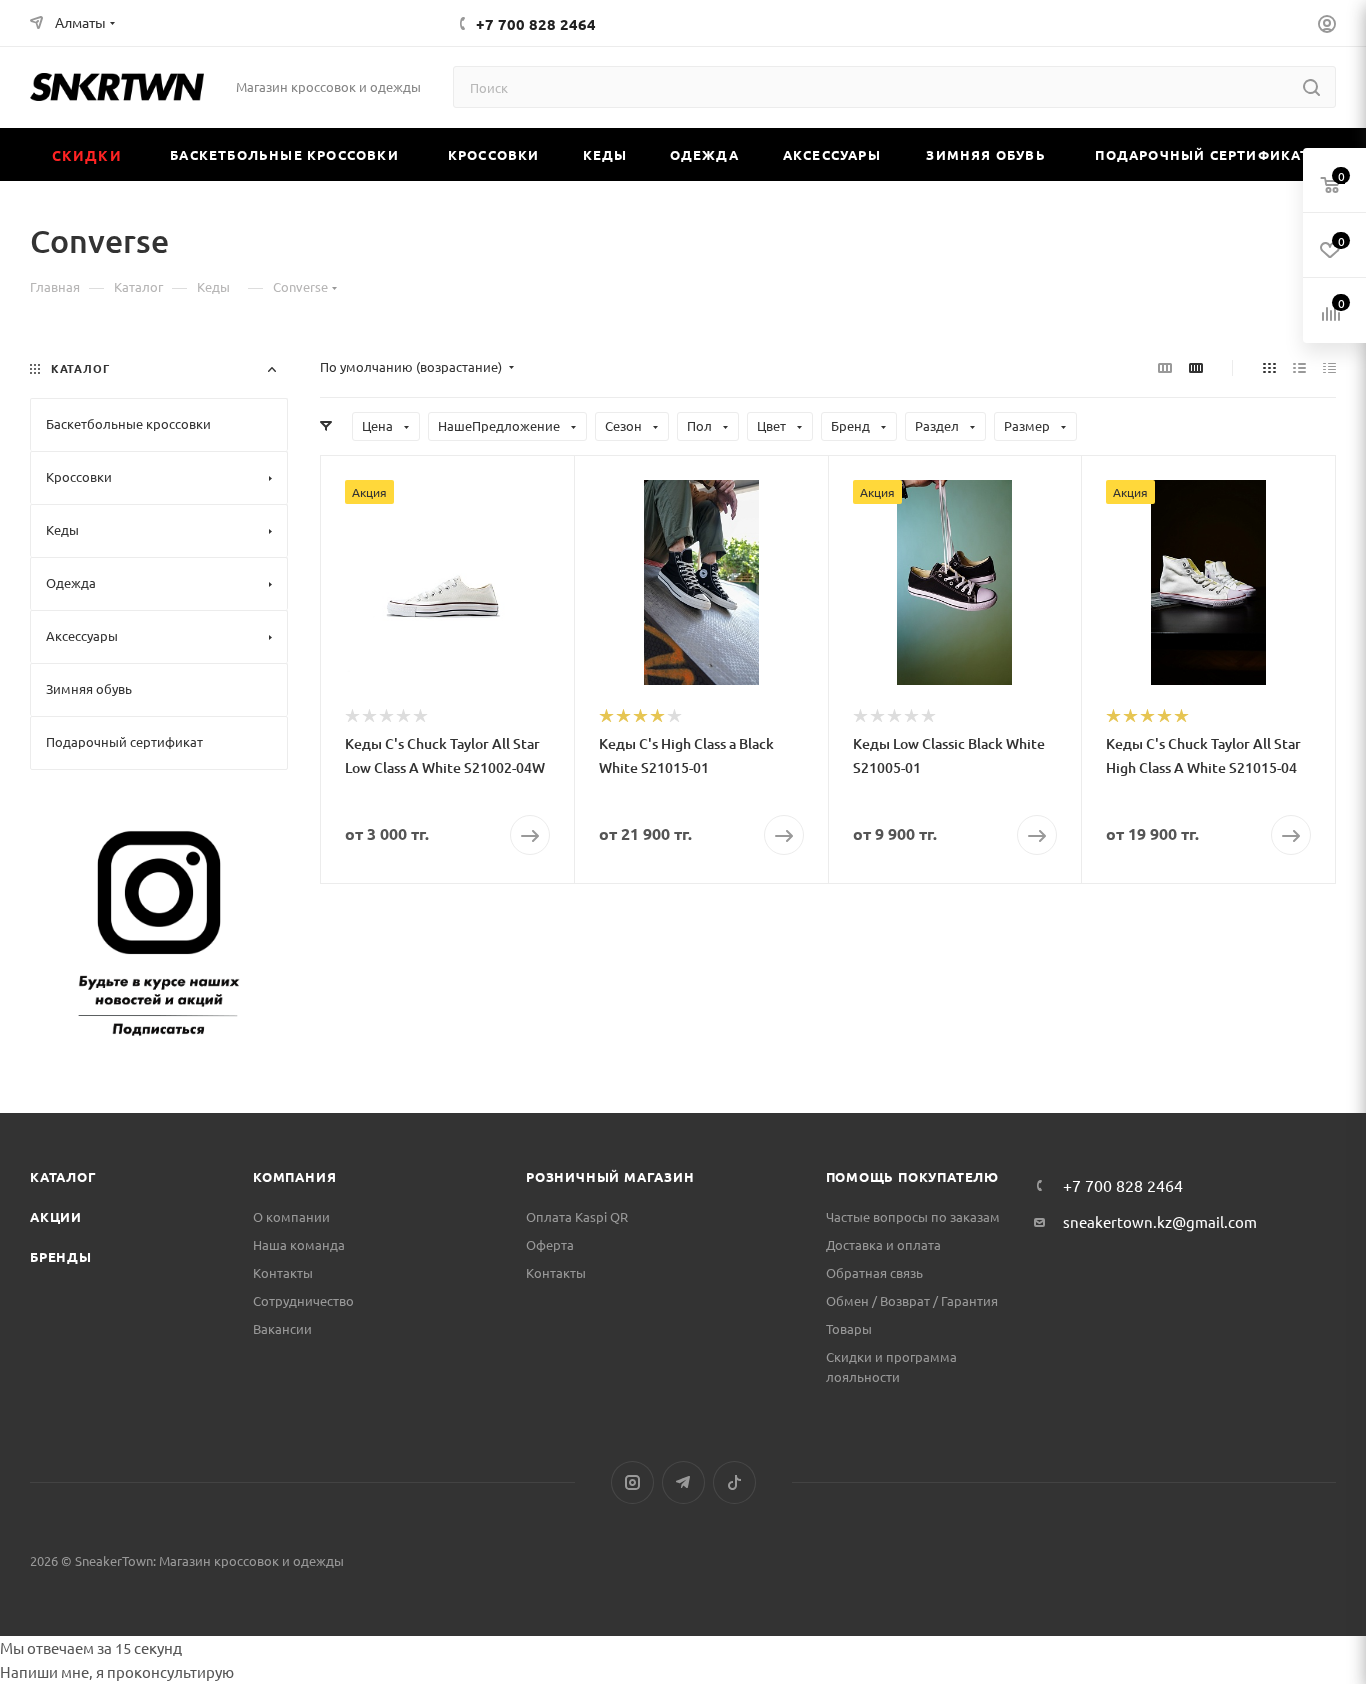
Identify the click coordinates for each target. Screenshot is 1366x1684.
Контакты (283, 1272)
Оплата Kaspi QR (577, 1216)
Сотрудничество (303, 1300)
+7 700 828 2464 (536, 24)
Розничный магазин (610, 1176)
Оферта (550, 1244)
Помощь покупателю (913, 1176)
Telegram (683, 1482)
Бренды (61, 1256)
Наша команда (299, 1244)
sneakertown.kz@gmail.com (1160, 1221)
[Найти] (1311, 87)
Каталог (63, 1176)
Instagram (632, 1482)
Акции (56, 1216)
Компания (294, 1176)
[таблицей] (1329, 367)
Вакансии (282, 1328)
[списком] (1299, 367)
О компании (291, 1216)
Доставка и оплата (883, 1244)
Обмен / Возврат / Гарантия (912, 1300)
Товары (849, 1328)
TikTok (734, 1482)
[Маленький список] (1165, 367)
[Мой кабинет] (1327, 26)
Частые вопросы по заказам (913, 1216)
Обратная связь (874, 1272)
